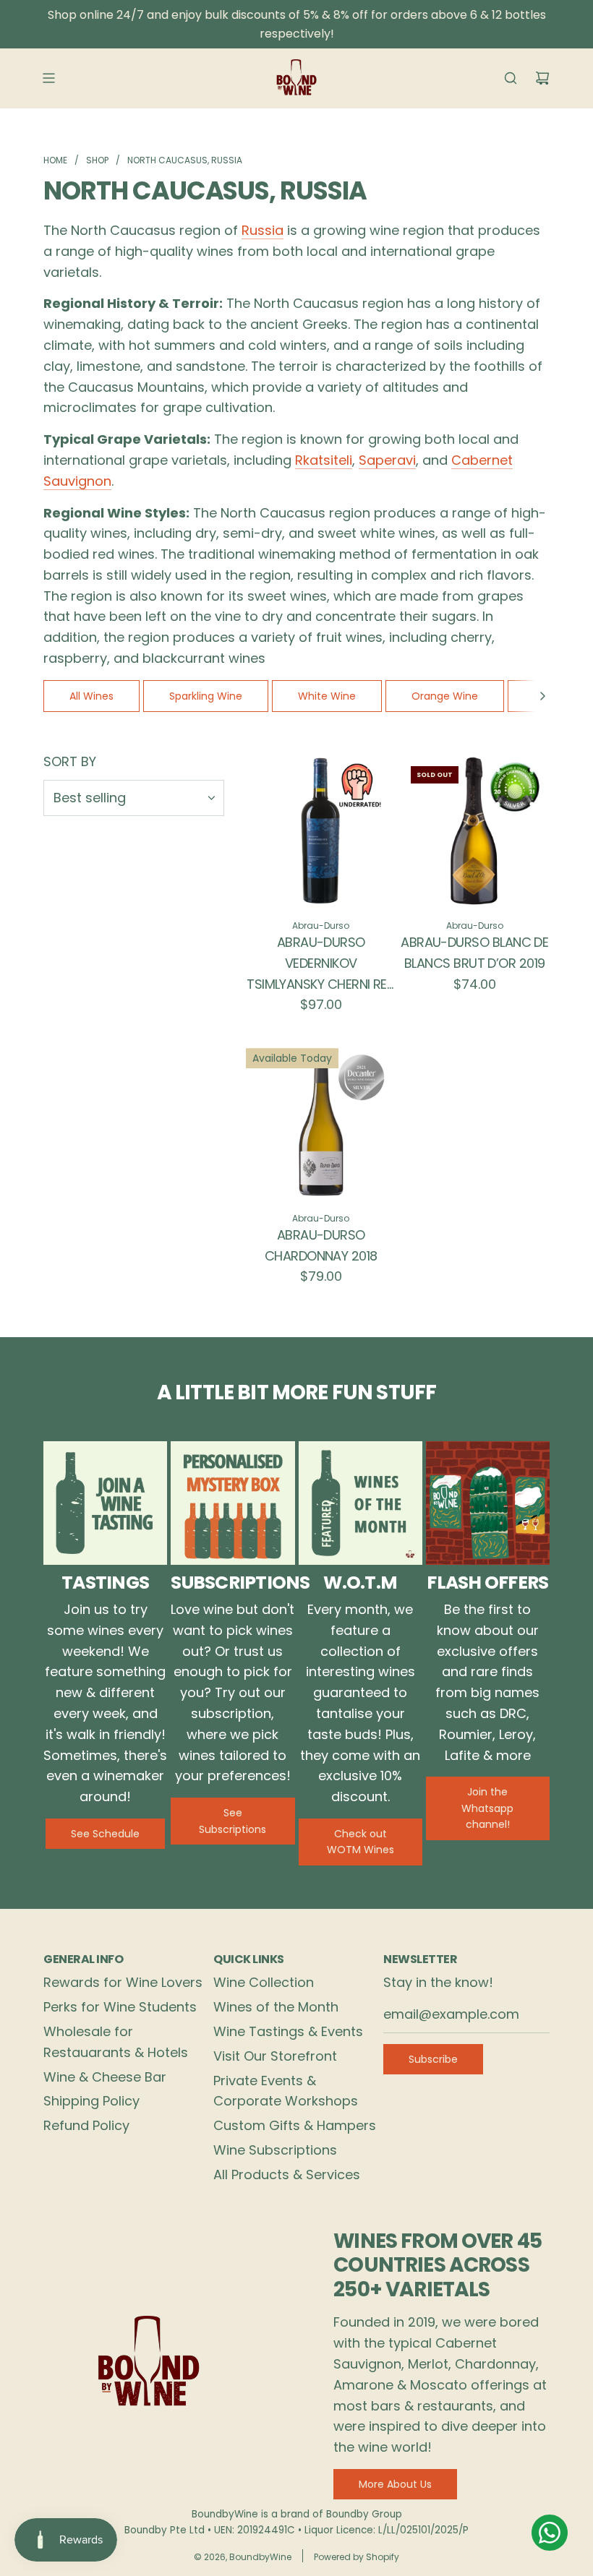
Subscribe (433, 2059)
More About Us (395, 2484)
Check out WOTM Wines (361, 1842)
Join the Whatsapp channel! (487, 1808)
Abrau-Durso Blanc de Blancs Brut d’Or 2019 (474, 953)
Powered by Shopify (357, 2557)
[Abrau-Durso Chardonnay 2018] (321, 1123)
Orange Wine (445, 696)
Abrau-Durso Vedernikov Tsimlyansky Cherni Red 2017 (321, 964)
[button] (542, 696)
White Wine (327, 696)
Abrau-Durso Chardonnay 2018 (321, 1245)
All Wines (91, 696)
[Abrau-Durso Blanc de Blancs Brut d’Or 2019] (475, 830)
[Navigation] (48, 78)
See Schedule (105, 1834)
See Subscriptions (232, 1821)
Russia (263, 230)
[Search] (511, 78)
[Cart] (542, 78)
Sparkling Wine (206, 696)
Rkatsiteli (324, 460)
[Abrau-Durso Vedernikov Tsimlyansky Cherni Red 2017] (321, 830)
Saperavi (387, 460)
